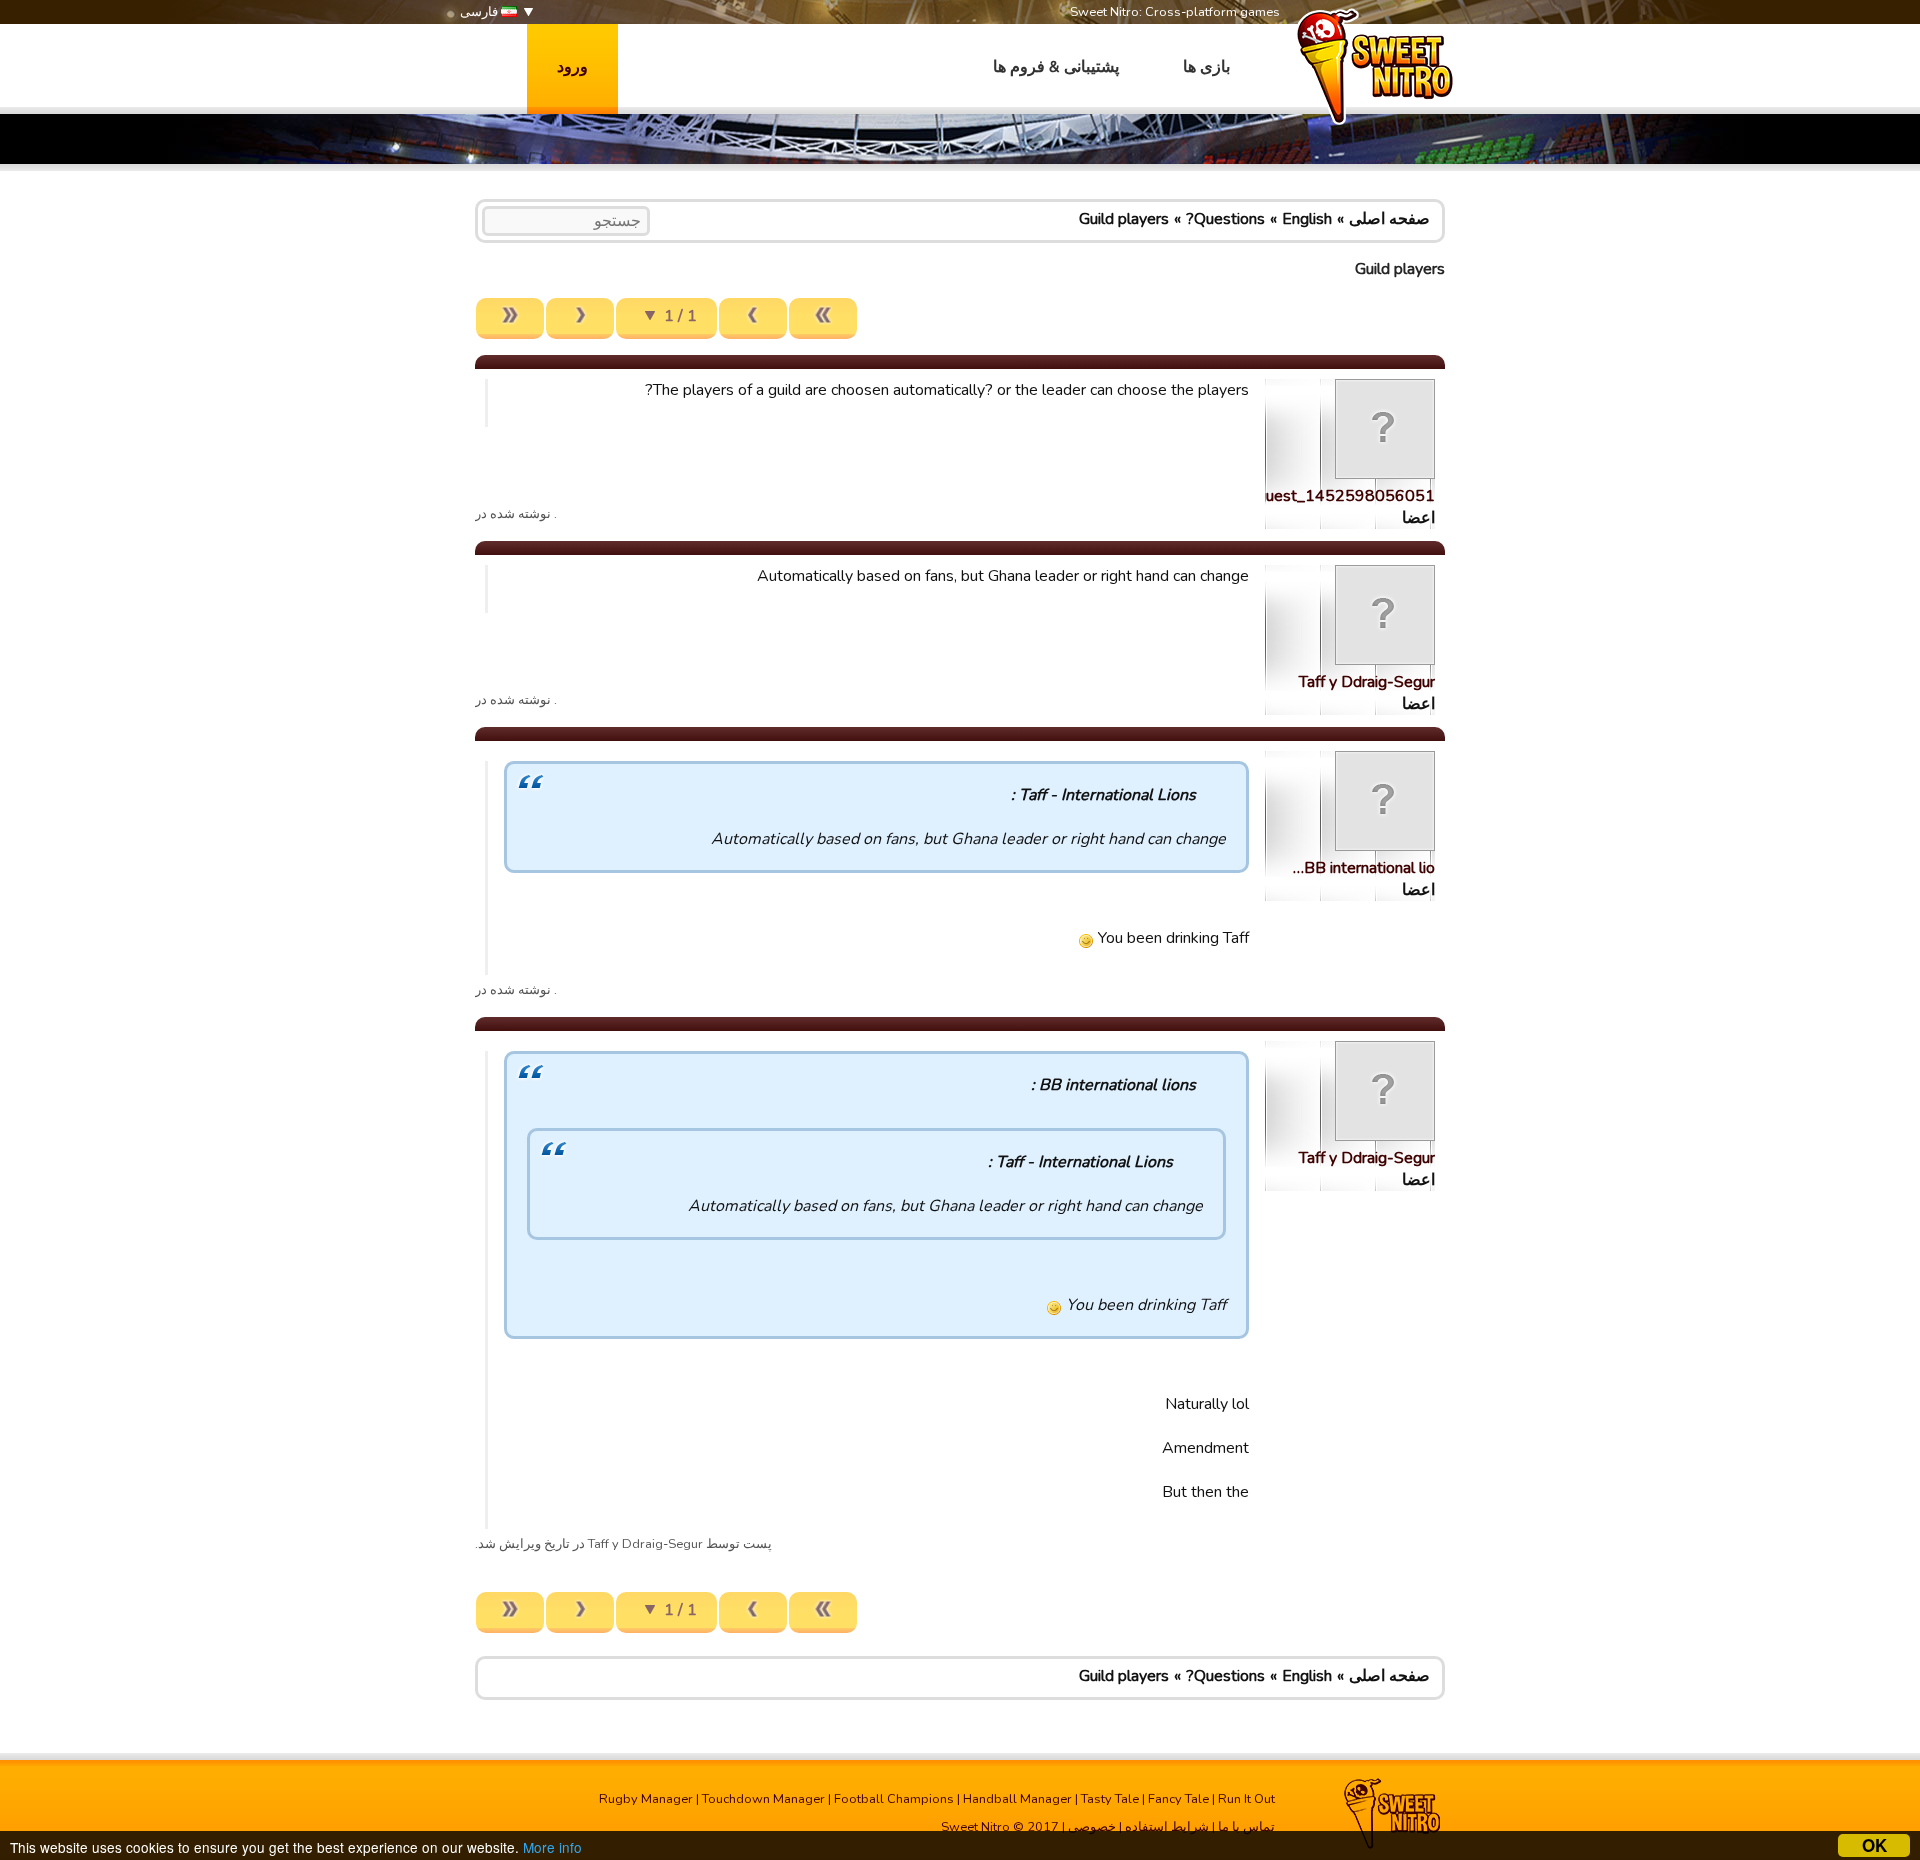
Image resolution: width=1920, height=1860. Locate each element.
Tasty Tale (1110, 1799)
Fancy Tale (1178, 1799)
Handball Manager (1017, 1799)
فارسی (480, 12)
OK (1874, 1845)
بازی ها (1206, 67)
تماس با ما (1246, 1827)
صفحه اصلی (1389, 219)
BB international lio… (1364, 868)
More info (552, 1847)
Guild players (1124, 219)
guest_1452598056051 (1346, 496)
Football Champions (894, 1799)
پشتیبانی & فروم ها (1056, 67)
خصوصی (1092, 1827)
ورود (572, 67)
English (1307, 219)
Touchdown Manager (763, 1799)
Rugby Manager (646, 1799)
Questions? (1225, 219)
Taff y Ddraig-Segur (1367, 682)
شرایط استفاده (1167, 1827)
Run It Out (1246, 1799)
